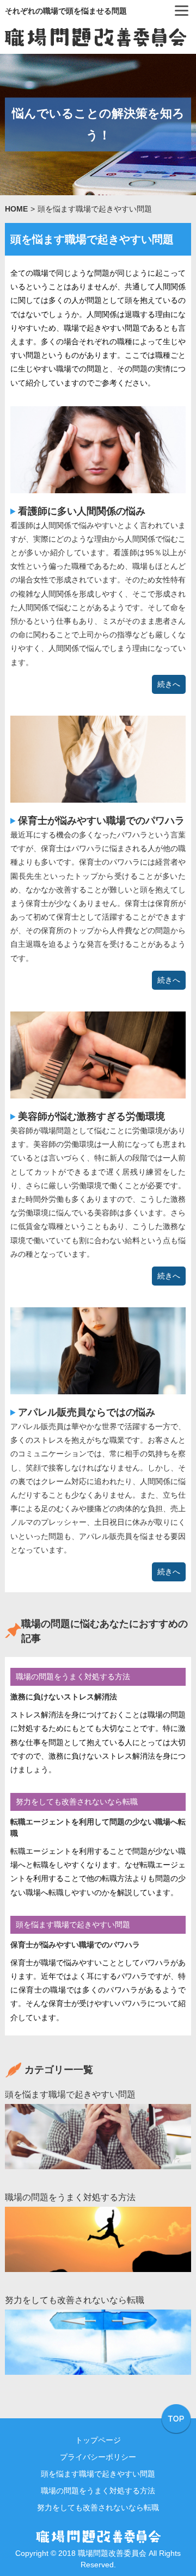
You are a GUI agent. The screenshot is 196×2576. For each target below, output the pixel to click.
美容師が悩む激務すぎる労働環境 (91, 1116)
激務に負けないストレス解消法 (64, 1697)
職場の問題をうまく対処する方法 (73, 1677)
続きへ (169, 684)
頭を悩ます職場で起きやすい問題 (73, 1925)
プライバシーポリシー (98, 2457)
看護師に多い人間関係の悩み (82, 511)
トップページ (98, 2440)
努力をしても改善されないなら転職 (77, 1802)
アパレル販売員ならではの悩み (87, 1412)
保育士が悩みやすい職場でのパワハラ (101, 821)
